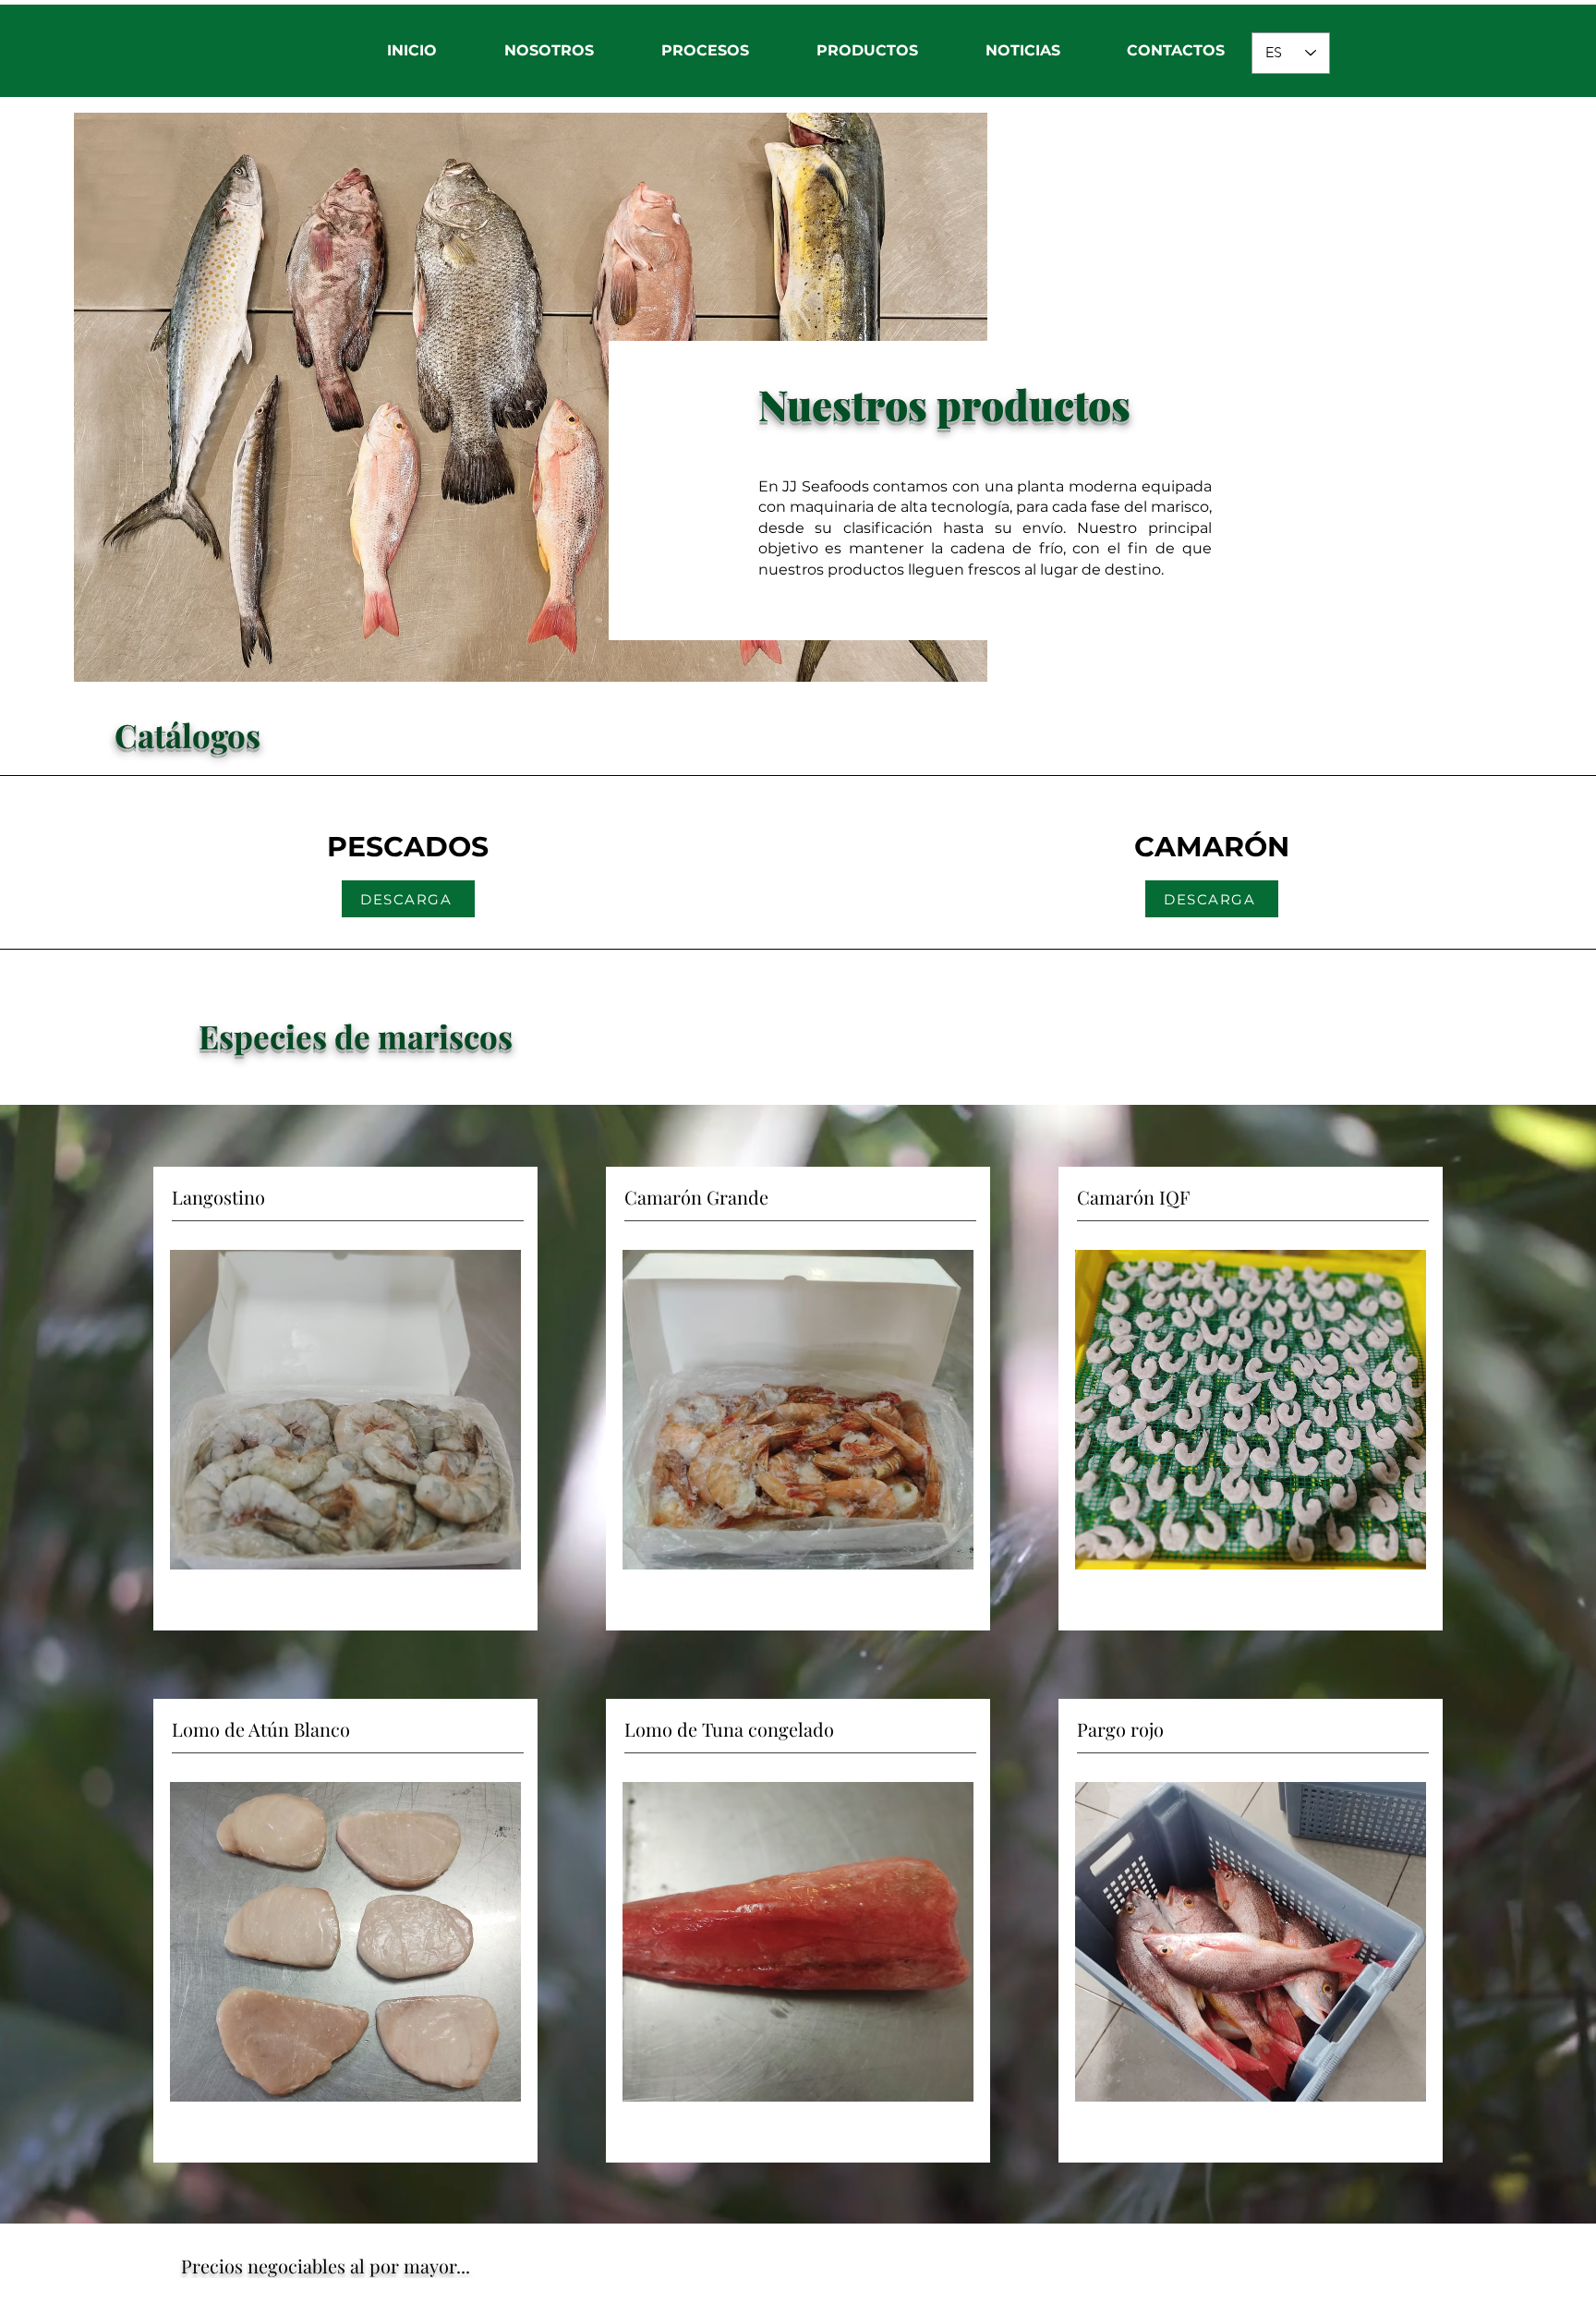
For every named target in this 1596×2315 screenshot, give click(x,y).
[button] (549, 51)
